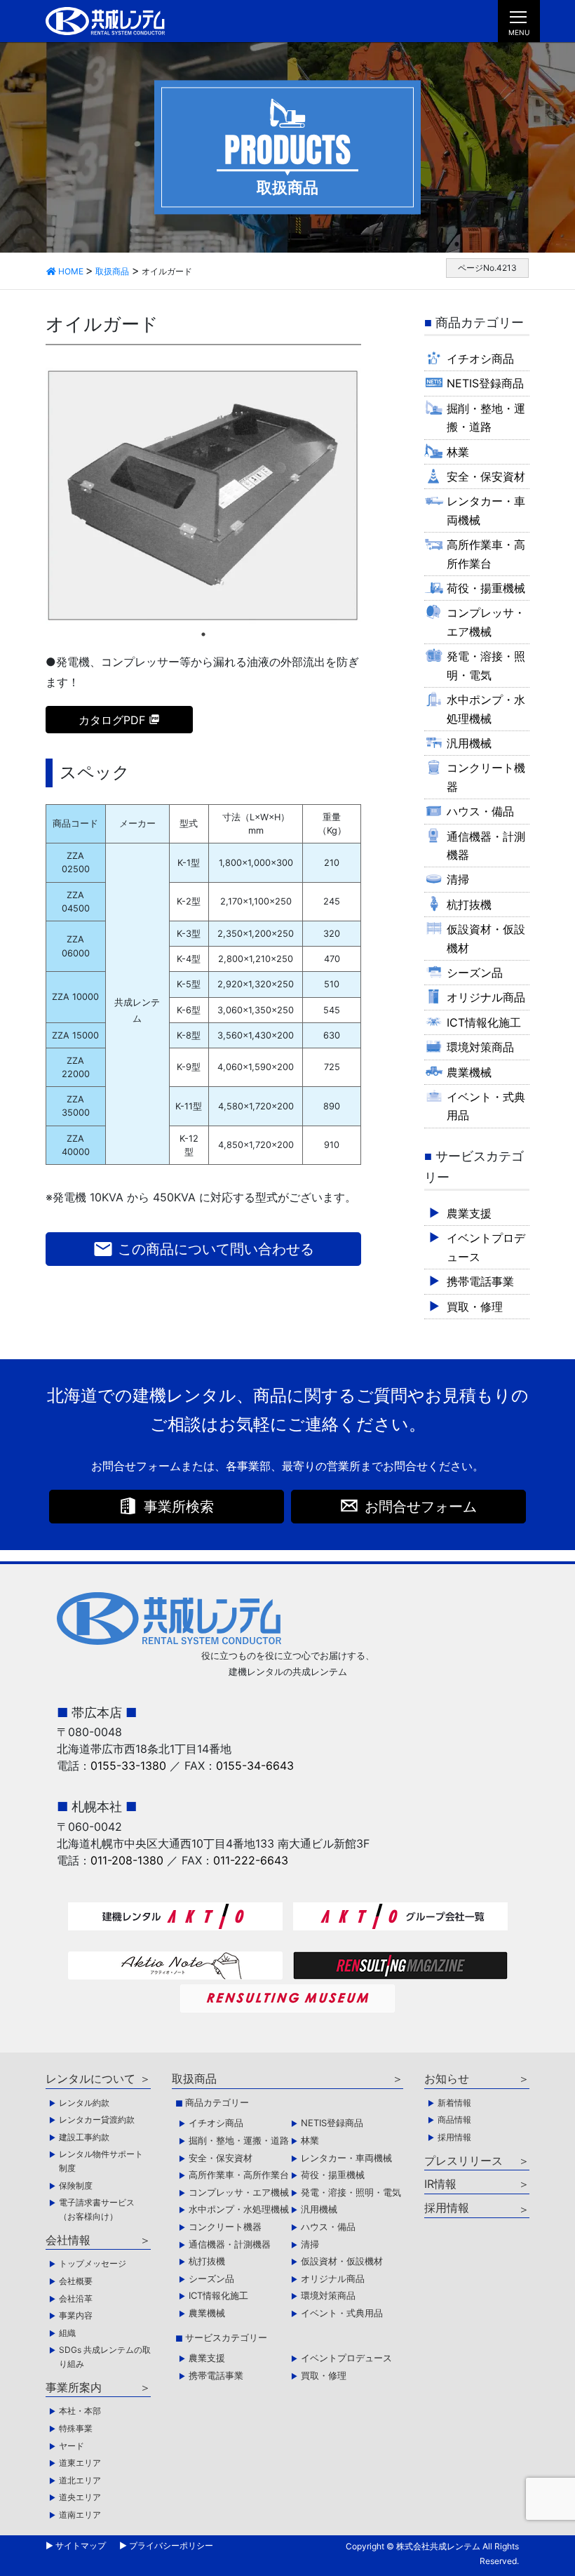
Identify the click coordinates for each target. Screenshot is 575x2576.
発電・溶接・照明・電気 (486, 665)
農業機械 (469, 1072)
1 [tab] (203, 634)
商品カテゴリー (217, 2102)
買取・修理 (475, 1307)
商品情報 (454, 2120)
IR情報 (440, 2184)
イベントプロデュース (486, 1247)
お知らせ (447, 2078)
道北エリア (80, 2480)
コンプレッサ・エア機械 (486, 622)
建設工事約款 (84, 2137)
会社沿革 (76, 2298)
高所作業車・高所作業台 (486, 554)
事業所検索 (179, 1507)
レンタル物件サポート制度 (101, 2161)
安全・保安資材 (486, 476)
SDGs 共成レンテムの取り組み (105, 2357)
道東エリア (80, 2463)
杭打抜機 (469, 905)
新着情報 (454, 2103)
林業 (458, 452)
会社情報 (68, 2240)
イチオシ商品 (480, 359)
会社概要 (76, 2281)
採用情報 (454, 2137)
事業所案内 (74, 2387)
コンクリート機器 (486, 777)
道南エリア (80, 2515)
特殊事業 (76, 2428)
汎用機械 (469, 743)
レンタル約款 (84, 2103)
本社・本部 (80, 2411)
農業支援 (469, 1213)
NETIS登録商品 (485, 383)
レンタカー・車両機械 (486, 510)
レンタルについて (90, 2078)
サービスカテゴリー (226, 2337)
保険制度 (76, 2185)
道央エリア (80, 2497)
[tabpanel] (203, 496)
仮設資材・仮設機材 (486, 938)
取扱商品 (194, 2078)
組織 (67, 2333)
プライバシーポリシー (171, 2545)
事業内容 (76, 2315)
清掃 (458, 879)
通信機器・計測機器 (486, 846)
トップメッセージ (93, 2263)
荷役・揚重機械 (486, 588)
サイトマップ (81, 2545)
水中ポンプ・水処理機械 (486, 709)
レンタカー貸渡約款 (97, 2120)
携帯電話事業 (480, 1281)
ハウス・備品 (480, 811)
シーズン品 (475, 973)
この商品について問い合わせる (203, 1249)
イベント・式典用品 (486, 1106)
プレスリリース (464, 2161)
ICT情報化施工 (484, 1022)
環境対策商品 (480, 1047)
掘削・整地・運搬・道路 (486, 418)
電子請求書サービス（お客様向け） (97, 2209)
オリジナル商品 (486, 997)
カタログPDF (112, 720)
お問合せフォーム (421, 1507)
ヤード (72, 2446)
